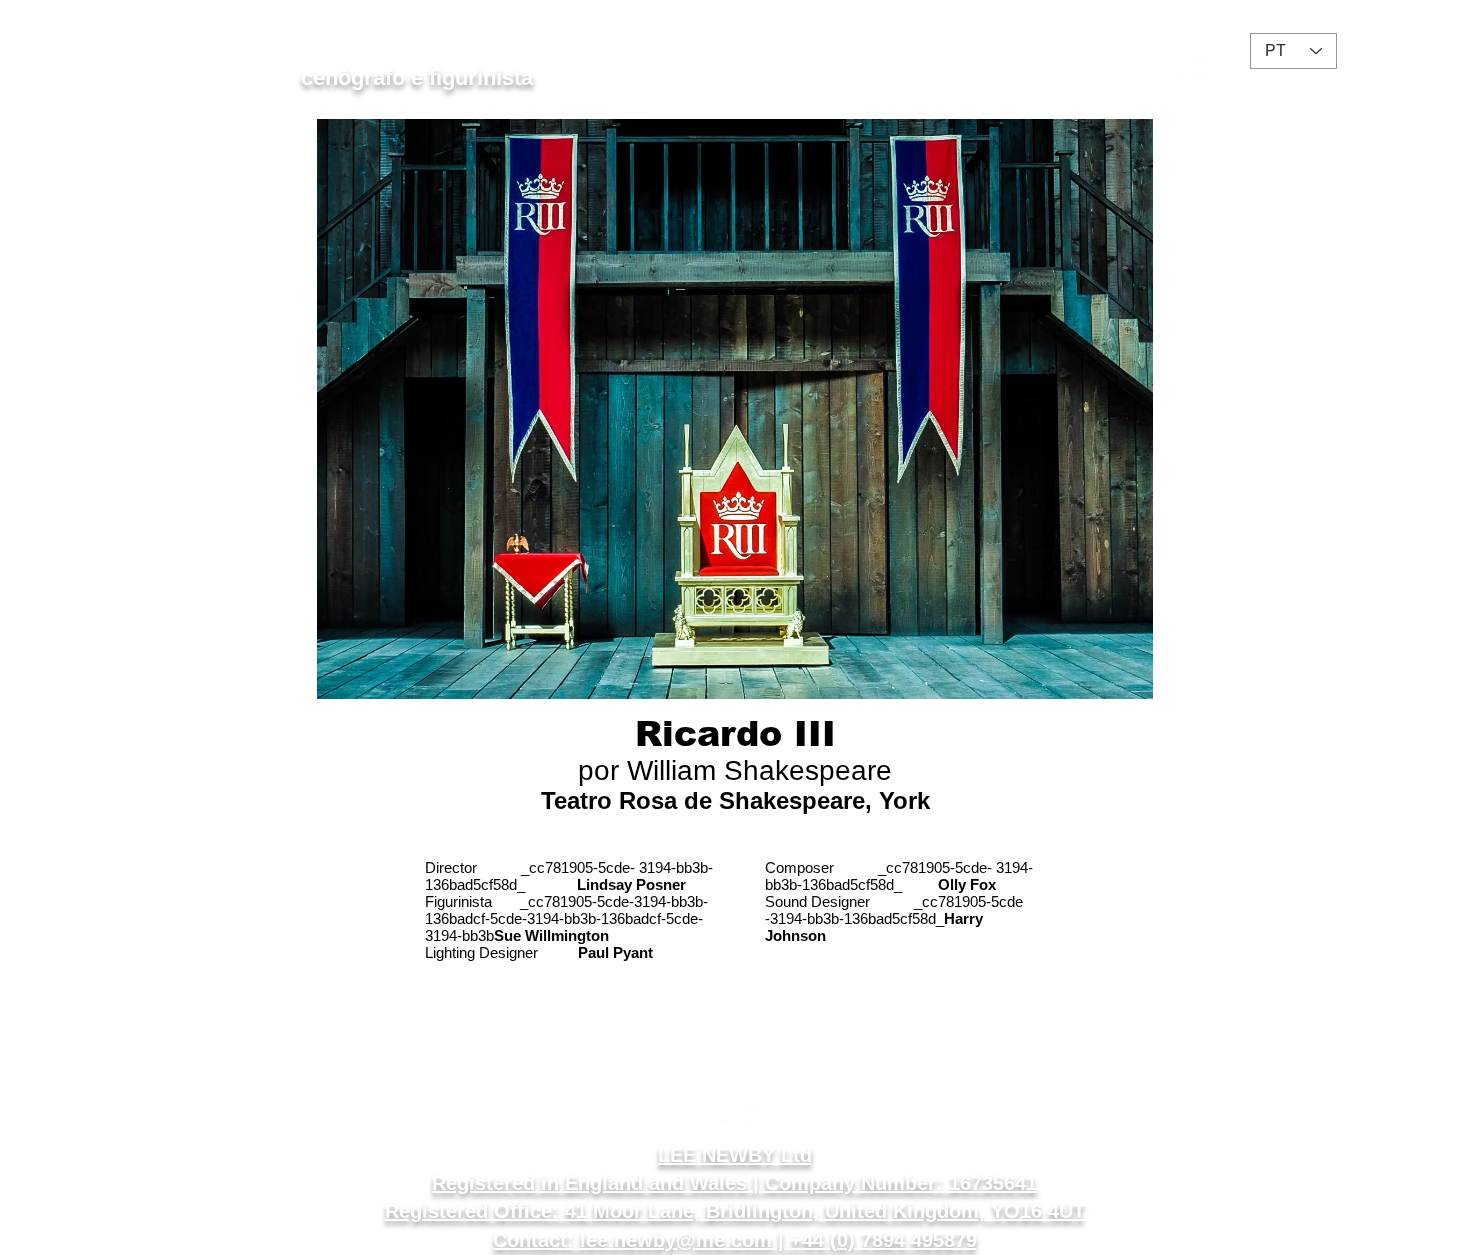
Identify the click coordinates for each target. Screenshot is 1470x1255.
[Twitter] (1171, 70)
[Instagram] (1201, 70)
